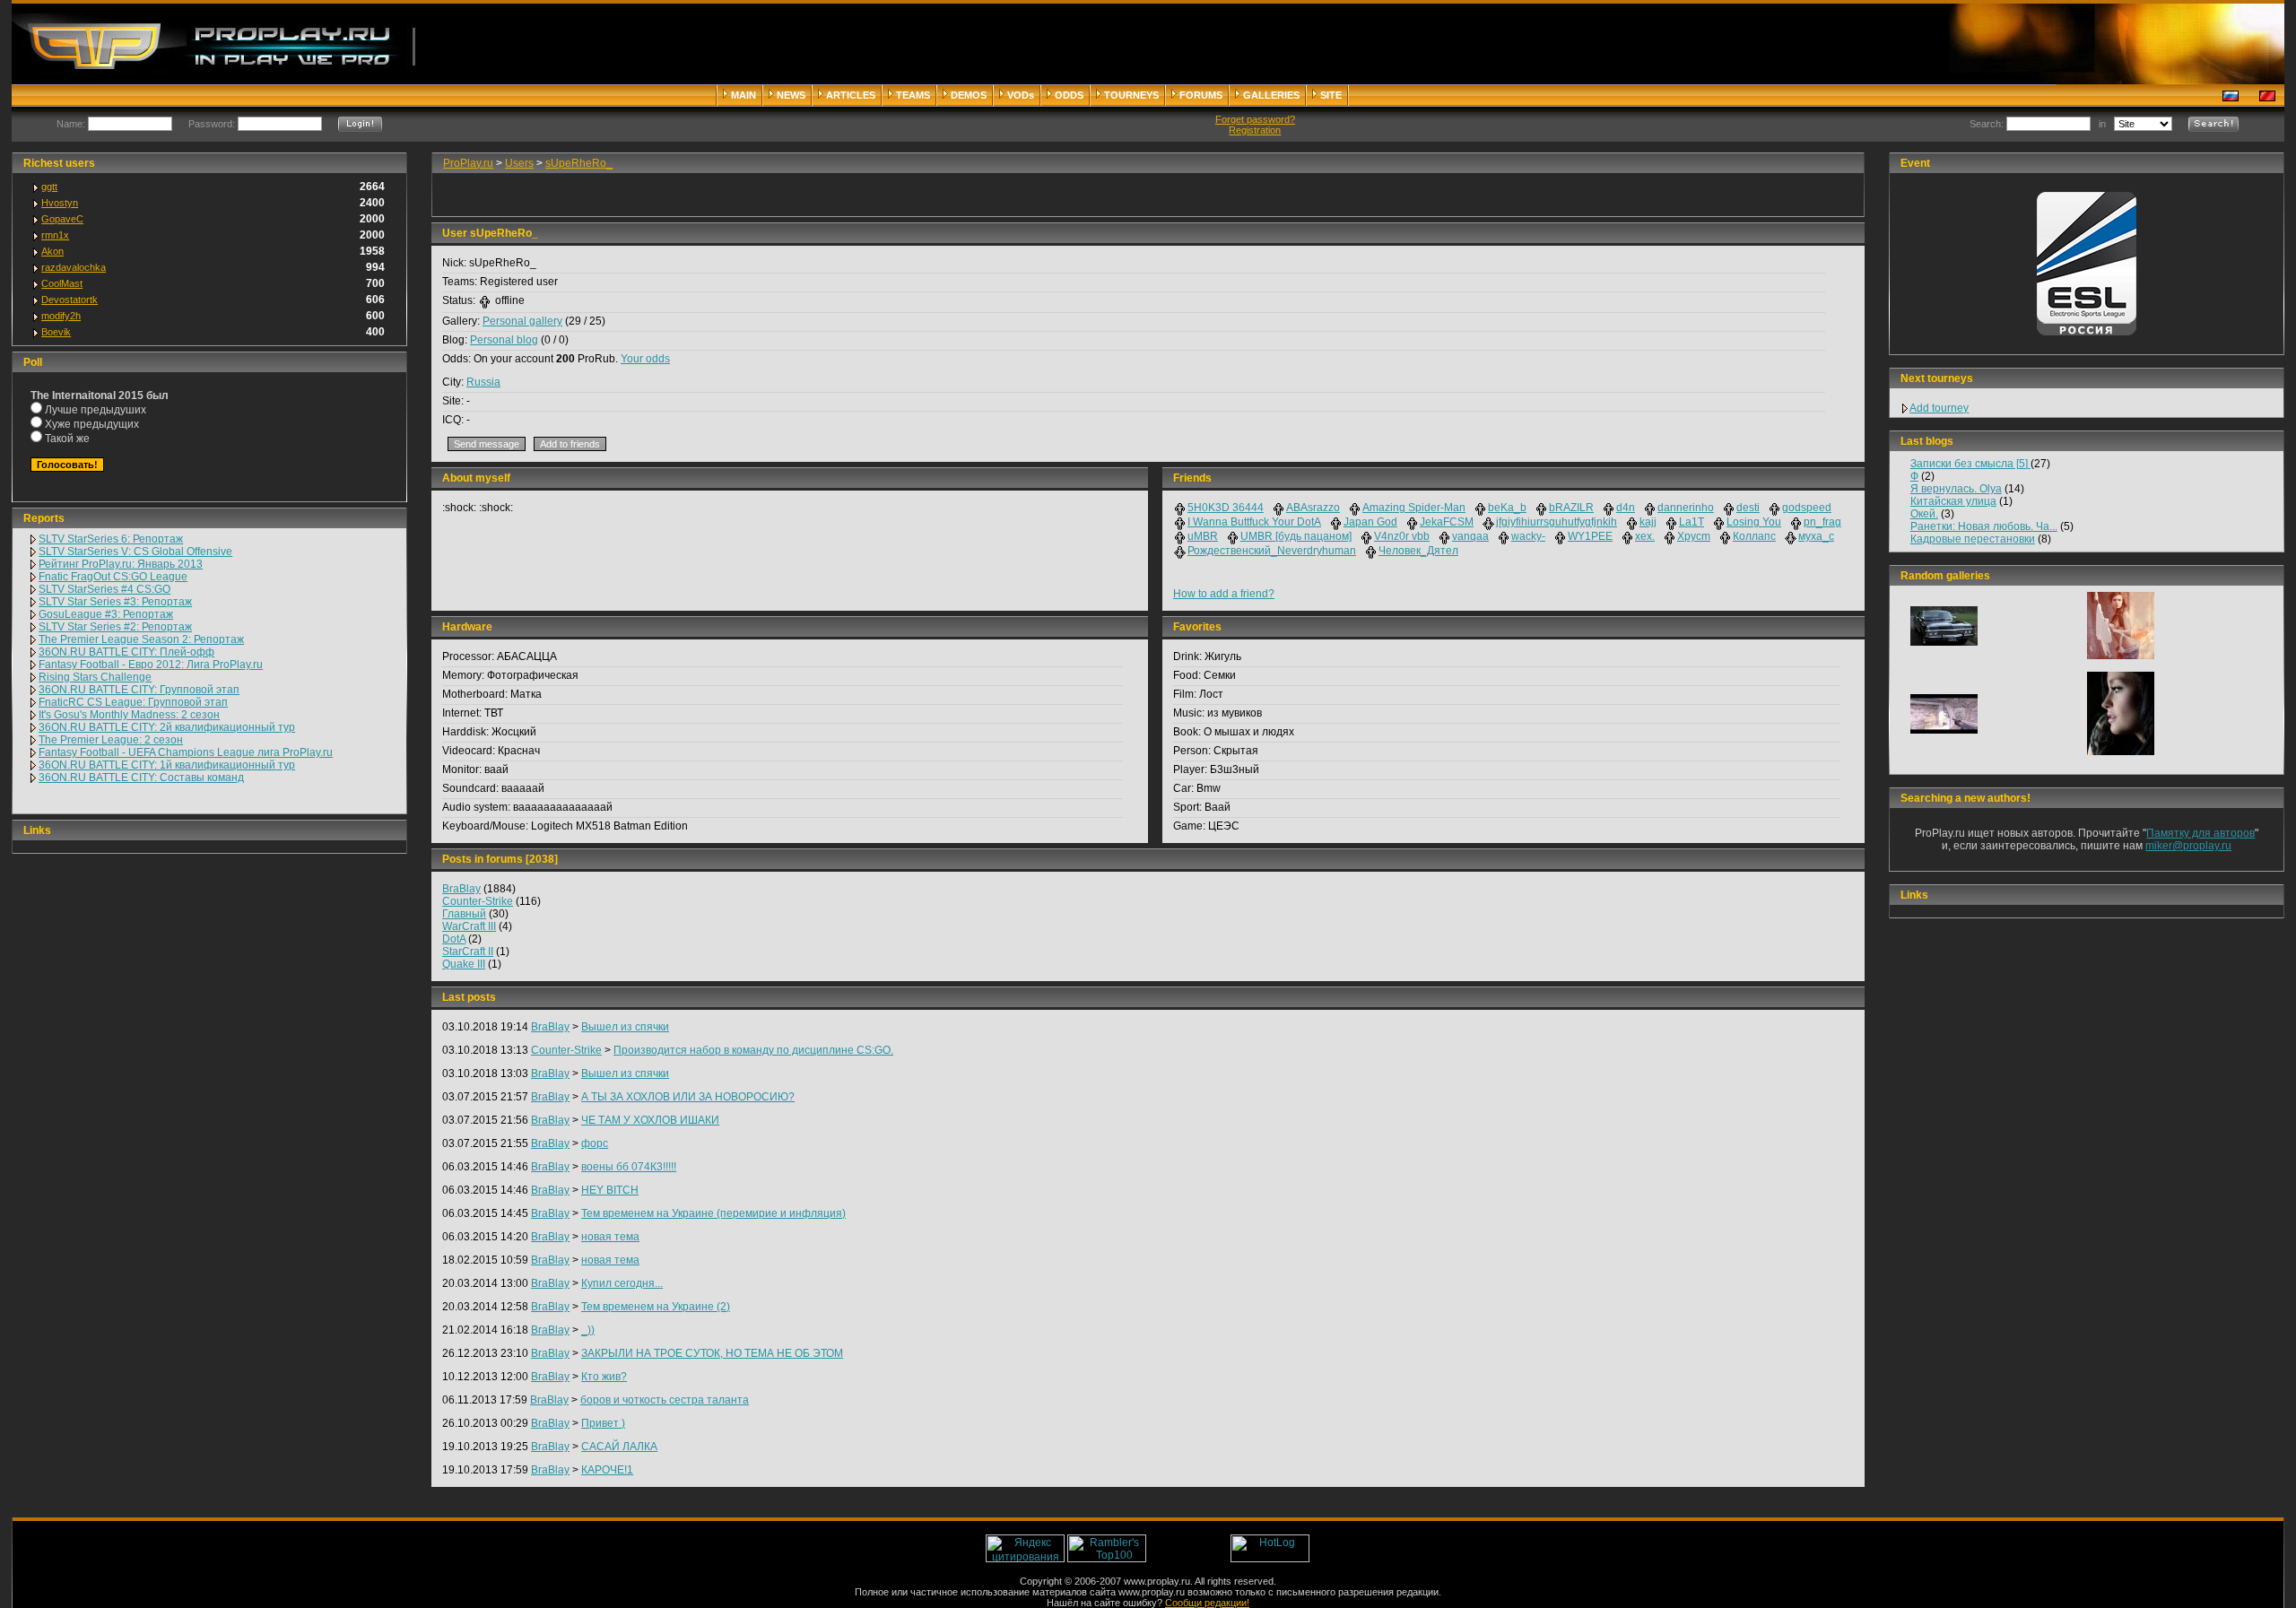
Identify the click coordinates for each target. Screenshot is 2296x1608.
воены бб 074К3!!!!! (629, 1167)
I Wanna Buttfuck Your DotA (1254, 522)
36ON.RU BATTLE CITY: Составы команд (141, 778)
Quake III (464, 964)
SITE (1331, 95)
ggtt (49, 187)
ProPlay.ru (468, 163)
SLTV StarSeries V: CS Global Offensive (135, 552)
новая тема (610, 1237)
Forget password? (1255, 119)
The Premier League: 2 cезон (111, 740)
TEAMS (913, 95)
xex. (1645, 536)
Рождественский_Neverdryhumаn (1272, 551)
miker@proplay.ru (2188, 846)
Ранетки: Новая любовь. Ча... (1984, 526)
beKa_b (1507, 508)
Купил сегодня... (622, 1283)
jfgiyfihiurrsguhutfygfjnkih (1557, 522)
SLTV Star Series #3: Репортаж (115, 602)
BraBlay (461, 889)
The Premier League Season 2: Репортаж (141, 639)
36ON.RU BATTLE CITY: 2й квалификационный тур (167, 727)
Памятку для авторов (2200, 833)
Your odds (645, 359)
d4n (1626, 508)
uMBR (1203, 536)
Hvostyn (60, 203)
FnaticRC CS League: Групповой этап (133, 702)
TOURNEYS (1131, 95)
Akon (52, 251)
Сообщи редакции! (1207, 1603)
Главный (464, 914)
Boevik (56, 332)
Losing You (1754, 522)
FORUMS (1201, 95)
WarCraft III (469, 926)
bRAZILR (1571, 508)
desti (1748, 508)
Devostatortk (70, 300)
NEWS (791, 95)
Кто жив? (604, 1377)
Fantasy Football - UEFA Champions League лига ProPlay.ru (186, 752)
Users (519, 163)
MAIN (744, 95)
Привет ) (603, 1423)
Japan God (1370, 522)
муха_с (1816, 536)
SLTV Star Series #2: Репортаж (115, 627)
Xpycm (1694, 536)
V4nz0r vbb (1402, 536)
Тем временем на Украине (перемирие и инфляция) (713, 1213)
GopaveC (62, 219)
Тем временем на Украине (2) (656, 1307)
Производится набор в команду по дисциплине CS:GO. (753, 1050)
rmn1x (55, 235)
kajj (1648, 522)
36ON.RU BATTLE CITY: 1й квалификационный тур (167, 765)
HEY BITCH (610, 1190)
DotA (454, 939)
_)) (588, 1330)
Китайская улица (1953, 501)
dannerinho (1686, 508)
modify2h (61, 316)
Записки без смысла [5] (1970, 464)
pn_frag (1822, 522)
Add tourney (1939, 408)
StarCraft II (468, 952)
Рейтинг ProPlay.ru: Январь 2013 (121, 564)
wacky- (1528, 536)
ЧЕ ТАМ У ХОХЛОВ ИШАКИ (650, 1120)
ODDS (1069, 95)
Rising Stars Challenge (95, 677)
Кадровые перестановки (1973, 539)
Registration (1255, 130)
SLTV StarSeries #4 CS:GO (104, 589)
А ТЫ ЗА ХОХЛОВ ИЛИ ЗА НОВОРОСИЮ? (688, 1097)
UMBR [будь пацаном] (1296, 536)
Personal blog (504, 340)
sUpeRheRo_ (579, 163)
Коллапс (1754, 536)
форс (595, 1143)
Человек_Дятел (1418, 551)
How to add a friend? (1224, 594)
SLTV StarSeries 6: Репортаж (111, 539)
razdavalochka (74, 267)
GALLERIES (1271, 95)
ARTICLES (851, 95)
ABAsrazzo (1313, 508)
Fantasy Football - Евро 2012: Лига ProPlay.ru (151, 665)
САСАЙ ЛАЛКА (619, 1447)
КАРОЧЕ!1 (607, 1470)
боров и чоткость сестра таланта (665, 1400)
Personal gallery (522, 321)
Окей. (1924, 514)
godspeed (1807, 508)
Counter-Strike (478, 901)
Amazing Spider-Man (1414, 508)
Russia (483, 382)
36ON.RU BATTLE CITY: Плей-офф (126, 652)
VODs (1021, 95)
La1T (1692, 522)
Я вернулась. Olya (1956, 489)
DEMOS (969, 95)
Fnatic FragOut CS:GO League (113, 577)
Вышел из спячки (625, 1027)
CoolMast (62, 283)
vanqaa (1470, 536)
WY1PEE (1590, 536)
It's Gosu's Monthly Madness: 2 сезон (129, 715)
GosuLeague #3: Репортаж (106, 614)
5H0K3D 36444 (1226, 508)
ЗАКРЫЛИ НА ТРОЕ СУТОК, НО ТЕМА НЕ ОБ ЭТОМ (712, 1353)
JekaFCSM (1447, 522)
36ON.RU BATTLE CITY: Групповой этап (139, 690)
